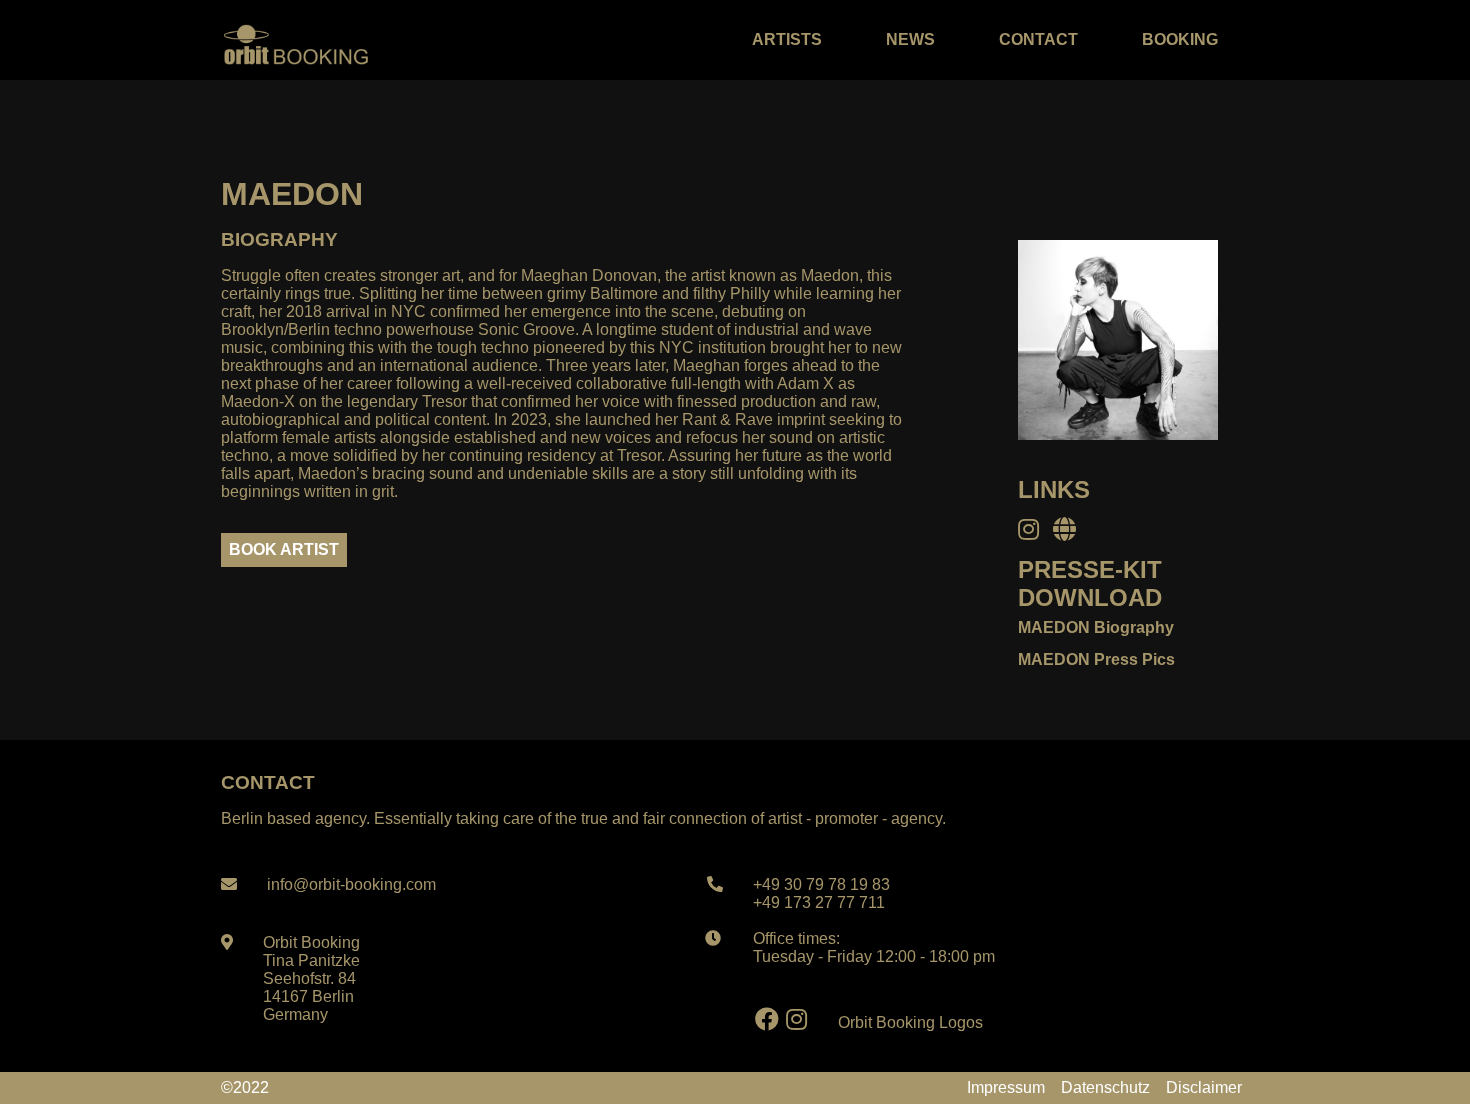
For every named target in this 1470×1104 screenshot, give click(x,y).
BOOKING (1180, 39)
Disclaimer (1204, 1087)
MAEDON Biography (1096, 627)
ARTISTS (787, 39)
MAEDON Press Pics (1096, 659)
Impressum (1006, 1087)
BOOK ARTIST (284, 549)
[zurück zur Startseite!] (296, 40)
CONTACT (1038, 39)
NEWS (910, 39)
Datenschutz (1105, 1087)
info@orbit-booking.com (351, 884)
